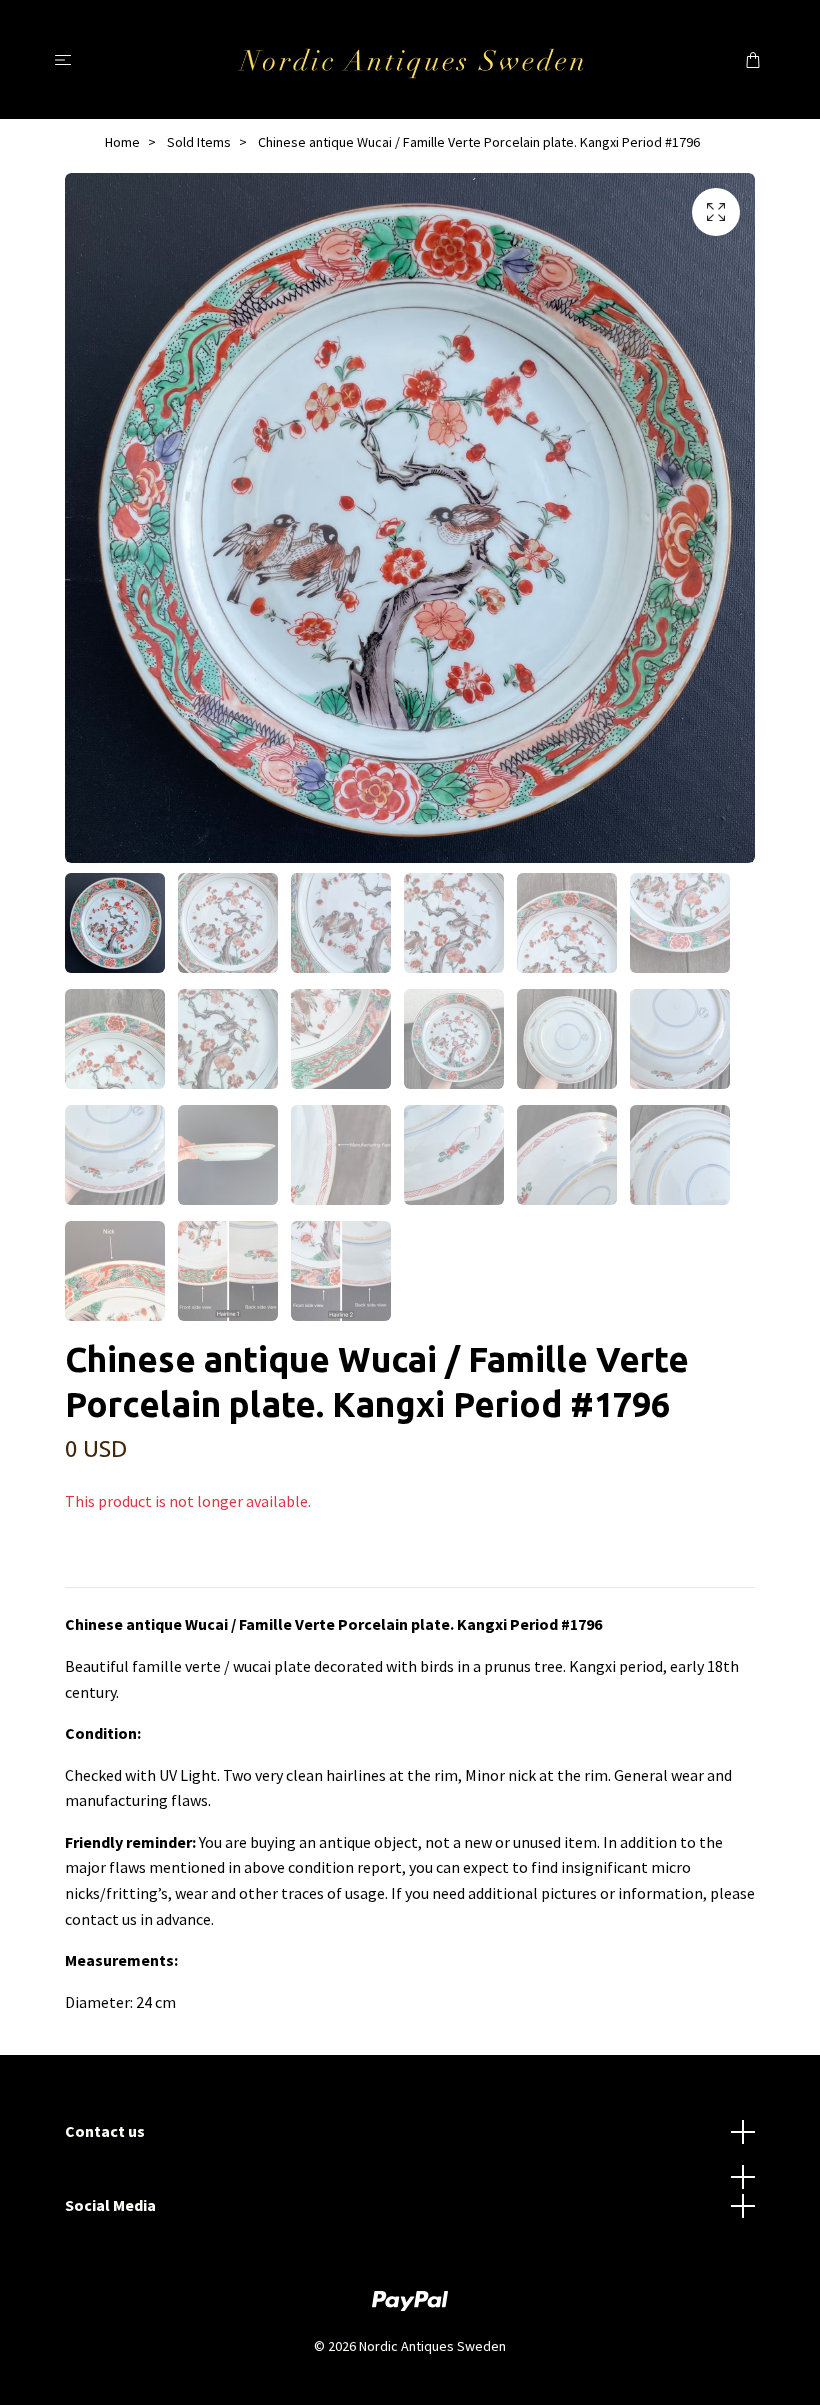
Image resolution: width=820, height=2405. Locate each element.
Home (122, 142)
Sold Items (199, 142)
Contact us (105, 2131)
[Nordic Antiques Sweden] (410, 59)
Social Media (110, 2205)
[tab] (89, 1571)
